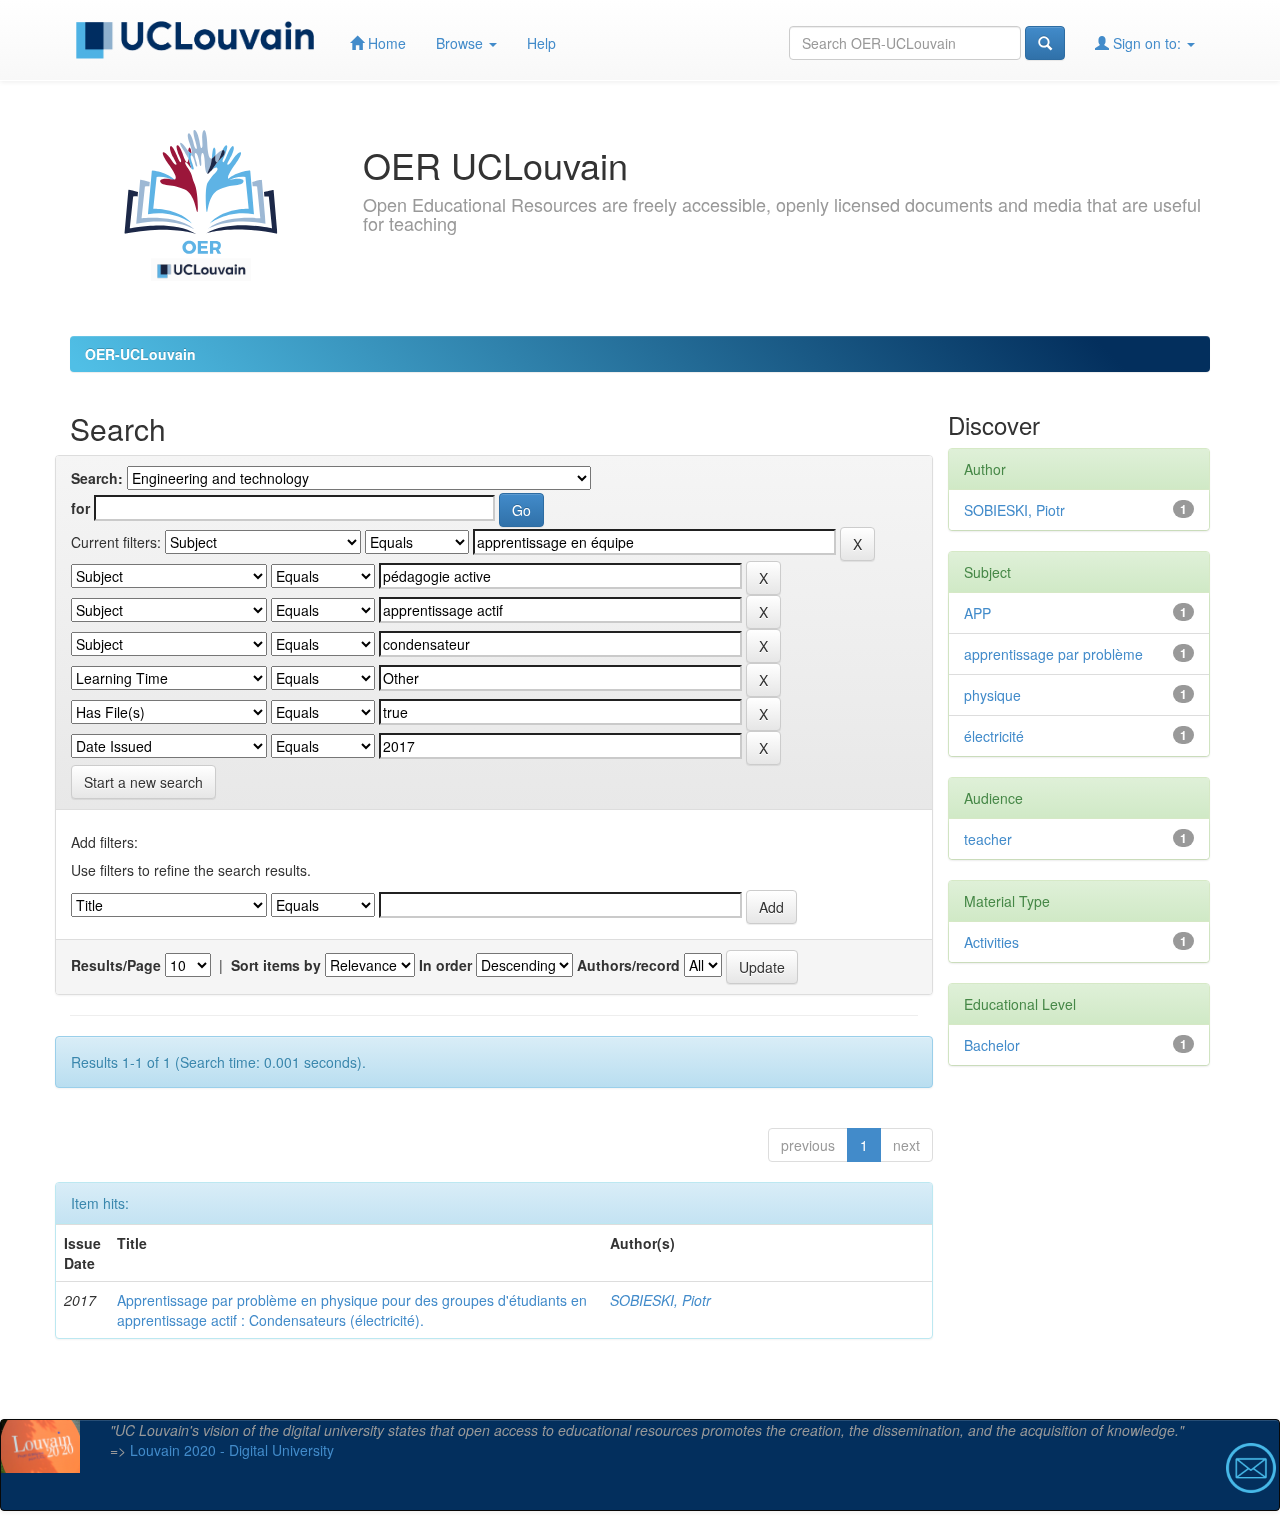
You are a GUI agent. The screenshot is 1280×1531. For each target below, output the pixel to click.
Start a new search (143, 782)
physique (992, 695)
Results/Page (116, 965)
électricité (994, 736)
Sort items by (276, 965)
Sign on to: (1147, 43)
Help (541, 43)
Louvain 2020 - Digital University (232, 1450)
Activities (991, 942)
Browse (461, 43)
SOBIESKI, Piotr (660, 1300)
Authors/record (628, 965)
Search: (97, 478)
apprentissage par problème (1053, 654)
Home (385, 43)
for (80, 508)
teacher (988, 839)
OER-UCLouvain (140, 354)
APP (977, 613)
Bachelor (992, 1045)
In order (445, 965)
